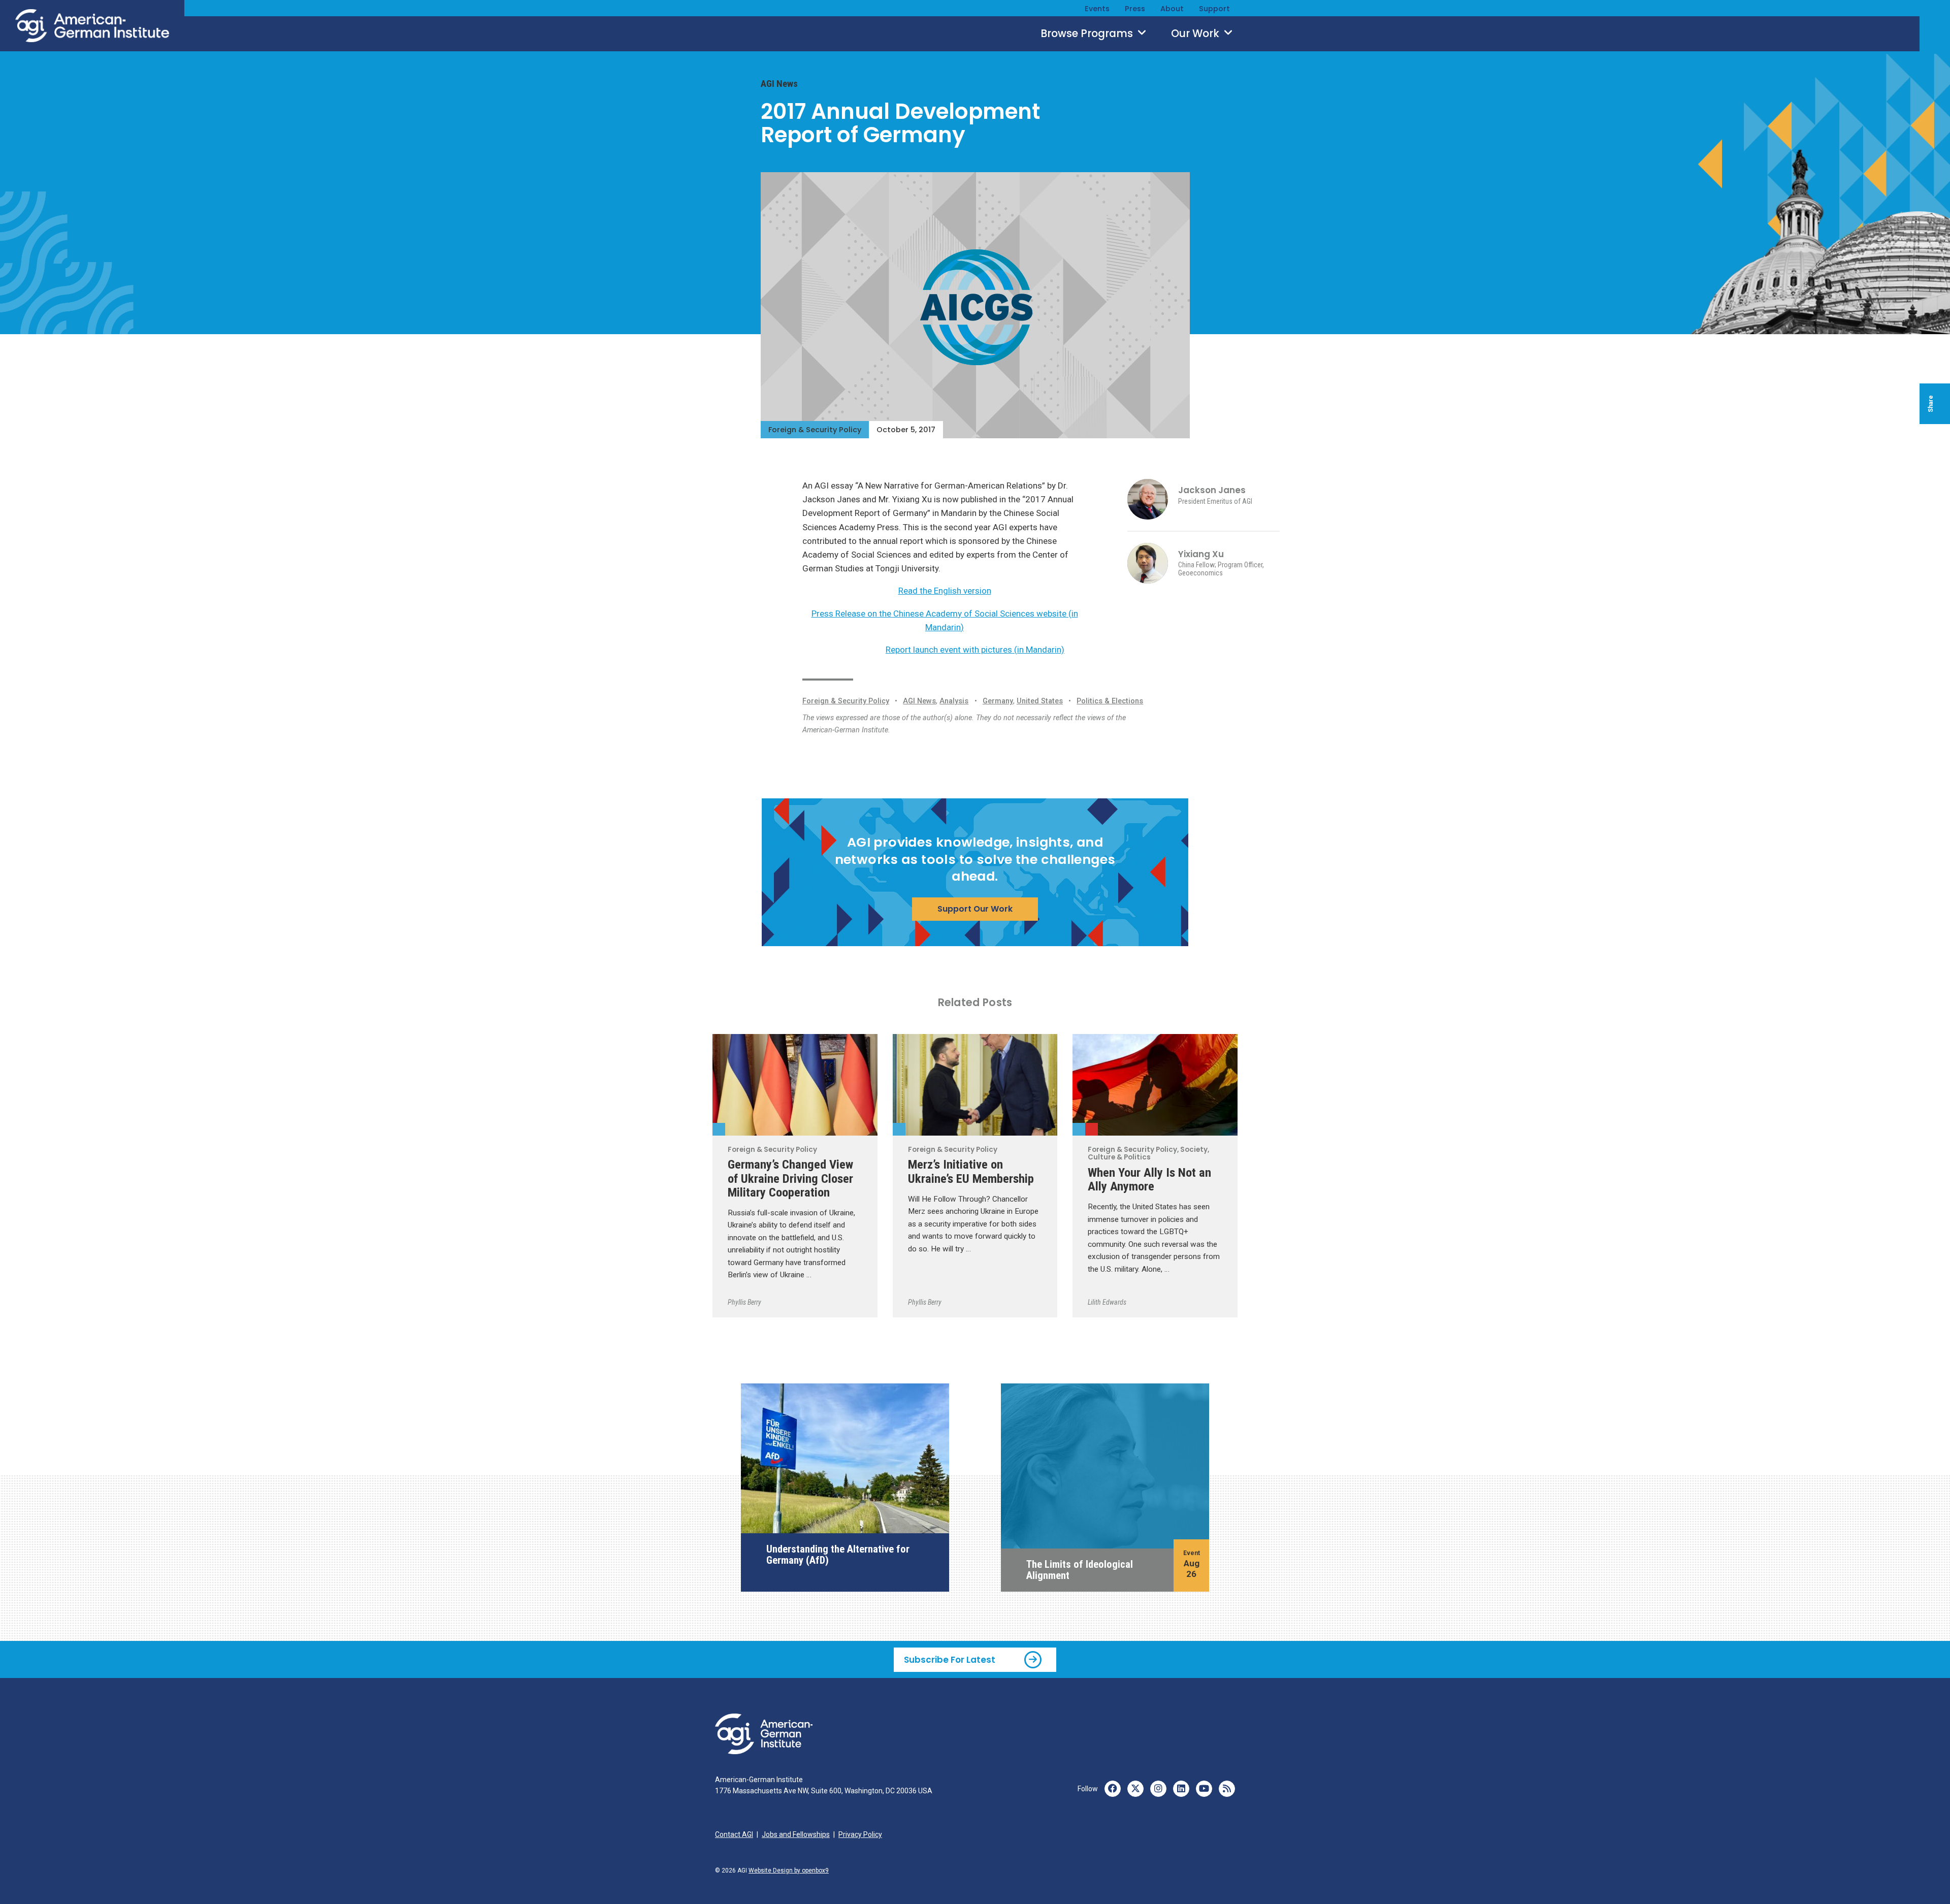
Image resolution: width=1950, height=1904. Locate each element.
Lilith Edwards (1107, 1302)
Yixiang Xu (1201, 554)
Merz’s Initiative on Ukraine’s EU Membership (971, 1171)
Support (1214, 9)
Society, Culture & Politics (1092, 1129)
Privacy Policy (860, 1834)
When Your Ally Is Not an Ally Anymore (1149, 1179)
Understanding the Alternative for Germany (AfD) (838, 1555)
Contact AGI (734, 1834)
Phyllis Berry (744, 1302)
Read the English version (945, 591)
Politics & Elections (1110, 701)
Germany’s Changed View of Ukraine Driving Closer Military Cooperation (790, 1178)
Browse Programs (1088, 34)
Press (1135, 9)
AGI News (779, 84)
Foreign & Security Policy (815, 430)
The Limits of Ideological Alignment (1080, 1570)
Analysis (954, 701)
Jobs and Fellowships (796, 1834)
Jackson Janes (1212, 490)
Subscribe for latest (950, 1659)
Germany (998, 701)
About (1172, 9)
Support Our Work (975, 909)
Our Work (1196, 34)
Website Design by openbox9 (789, 1870)
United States (1040, 701)
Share (1931, 404)
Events (1097, 9)
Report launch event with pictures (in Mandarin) (975, 650)
